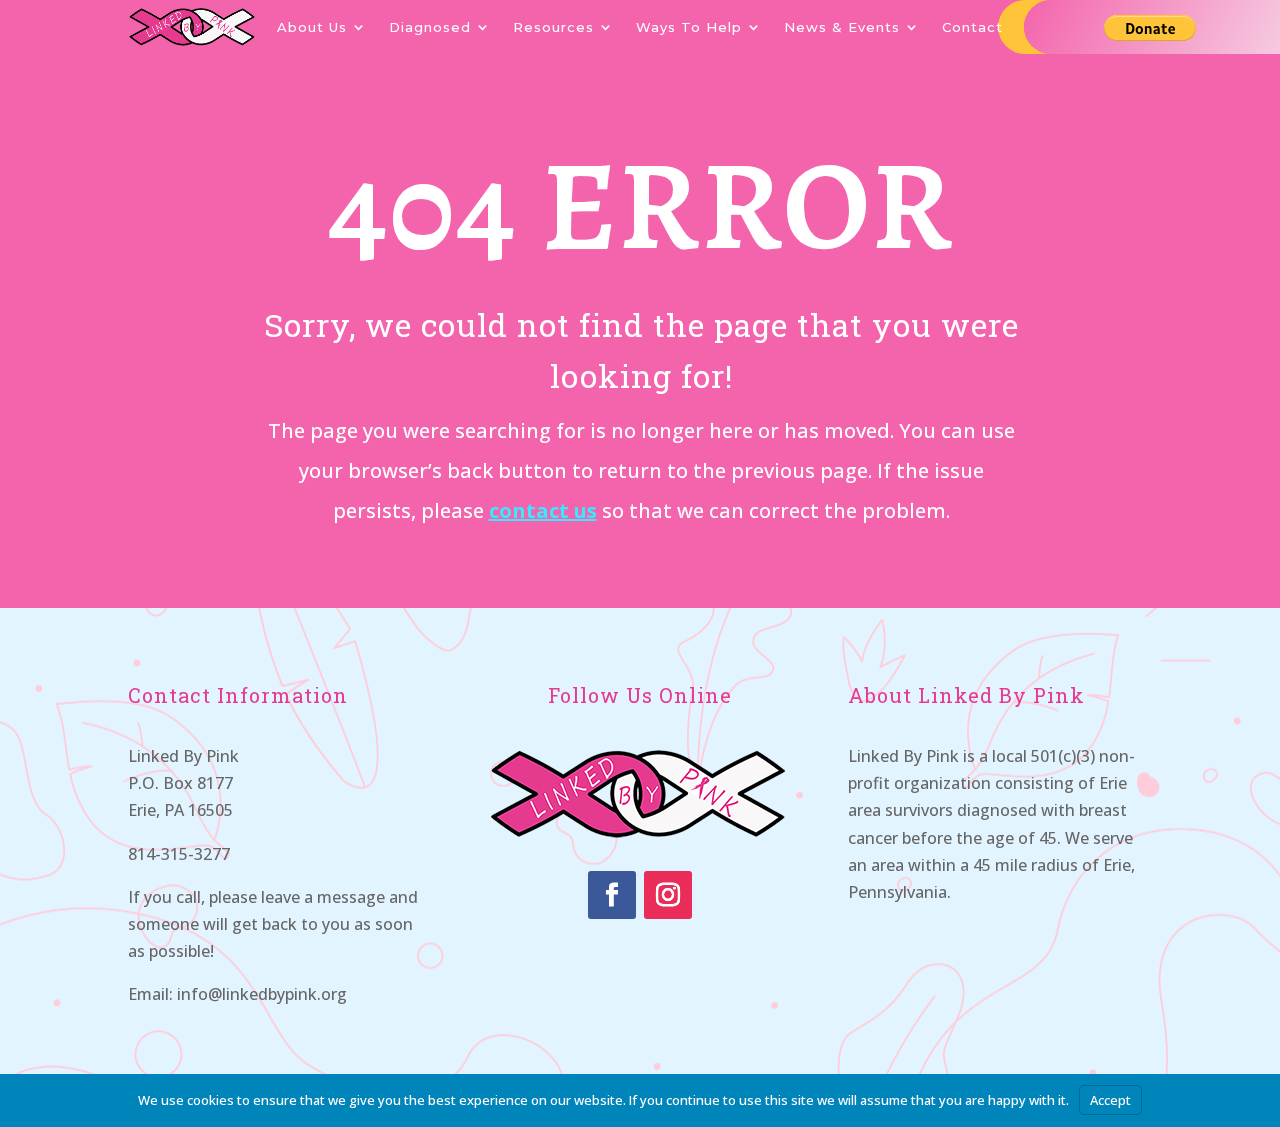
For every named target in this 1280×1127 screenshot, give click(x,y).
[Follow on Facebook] (612, 895)
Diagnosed (430, 27)
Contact (972, 27)
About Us (312, 27)
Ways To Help (689, 27)
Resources (553, 27)
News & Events (842, 27)
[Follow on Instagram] (668, 895)
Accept (1110, 1100)
